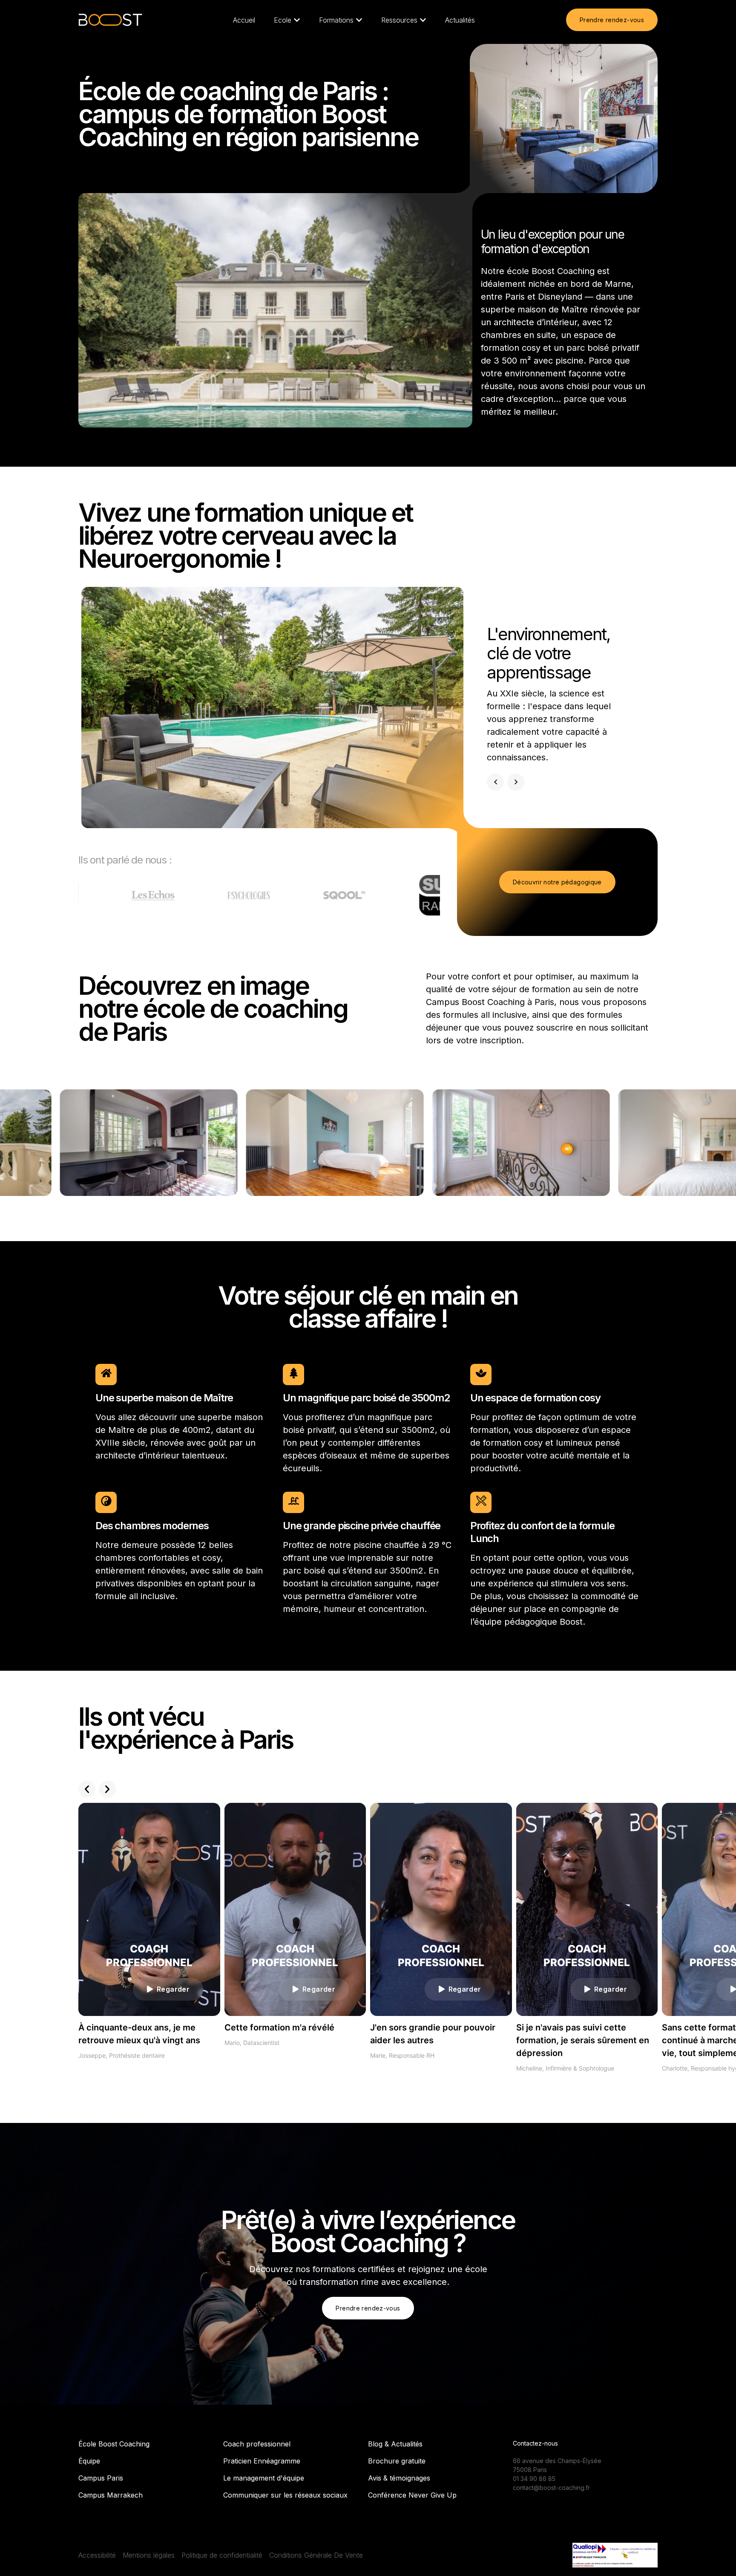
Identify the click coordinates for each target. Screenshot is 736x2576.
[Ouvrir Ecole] (297, 20)
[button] (87, 1789)
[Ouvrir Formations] (359, 20)
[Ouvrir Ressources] (423, 20)
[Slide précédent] (495, 782)
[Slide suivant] (516, 782)
